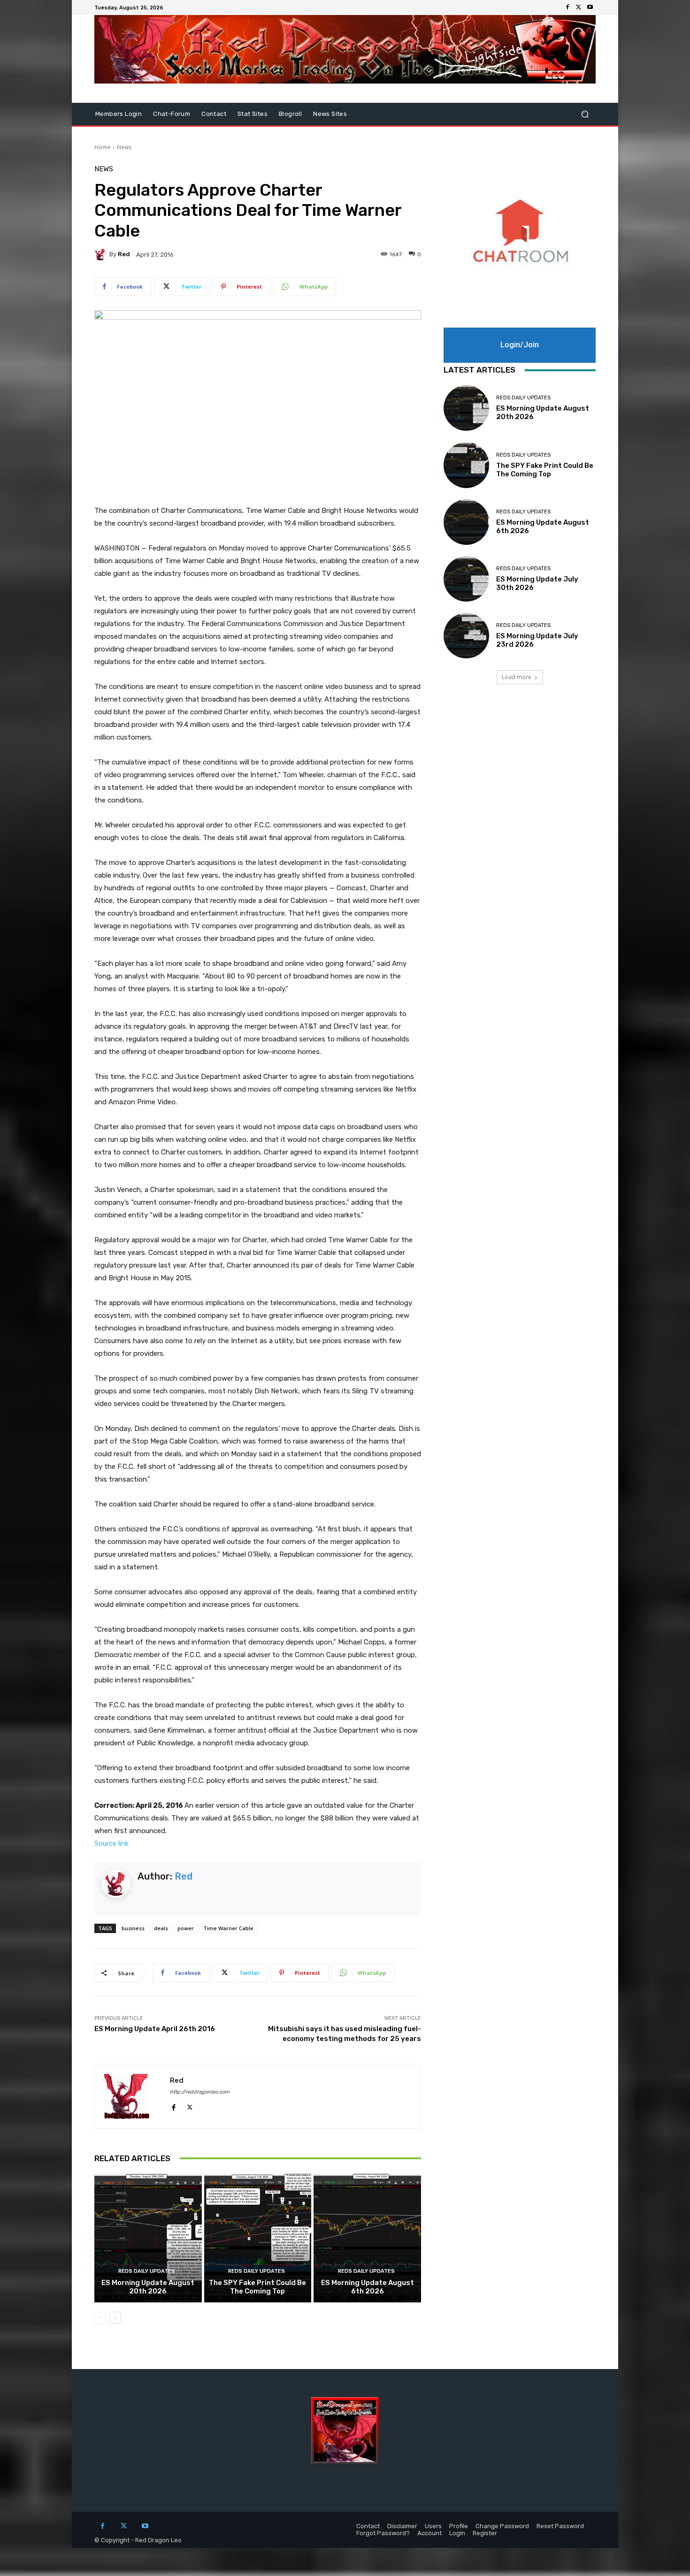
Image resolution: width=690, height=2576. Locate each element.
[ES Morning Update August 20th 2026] (148, 2238)
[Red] (102, 254)
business (133, 1928)
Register (485, 2533)
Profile (459, 2526)
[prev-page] (100, 2318)
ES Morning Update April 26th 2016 (155, 2029)
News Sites (330, 114)
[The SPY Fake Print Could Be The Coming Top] (258, 2238)
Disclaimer (402, 2526)
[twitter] (190, 2106)
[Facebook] (567, 8)
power (186, 1928)
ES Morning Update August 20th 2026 (148, 2287)
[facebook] (173, 2106)
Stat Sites (253, 114)
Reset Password (560, 2526)
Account (429, 2533)
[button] (585, 114)
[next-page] (115, 2318)
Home (103, 147)
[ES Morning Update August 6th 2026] (367, 2238)
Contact (214, 114)
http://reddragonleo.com (200, 2092)
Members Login (119, 114)
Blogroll (290, 114)
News (124, 147)
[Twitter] (579, 8)
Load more (517, 677)
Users (433, 2526)
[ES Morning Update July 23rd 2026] (466, 636)
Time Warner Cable (228, 1928)
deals (161, 1928)
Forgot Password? (383, 2533)
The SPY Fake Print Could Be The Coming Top (257, 2287)
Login (457, 2533)
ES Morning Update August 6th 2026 (368, 2287)
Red (124, 254)
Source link (111, 1843)
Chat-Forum (172, 114)
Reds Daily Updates (147, 2271)
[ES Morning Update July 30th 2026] (466, 579)
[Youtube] (590, 8)
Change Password (502, 2526)
